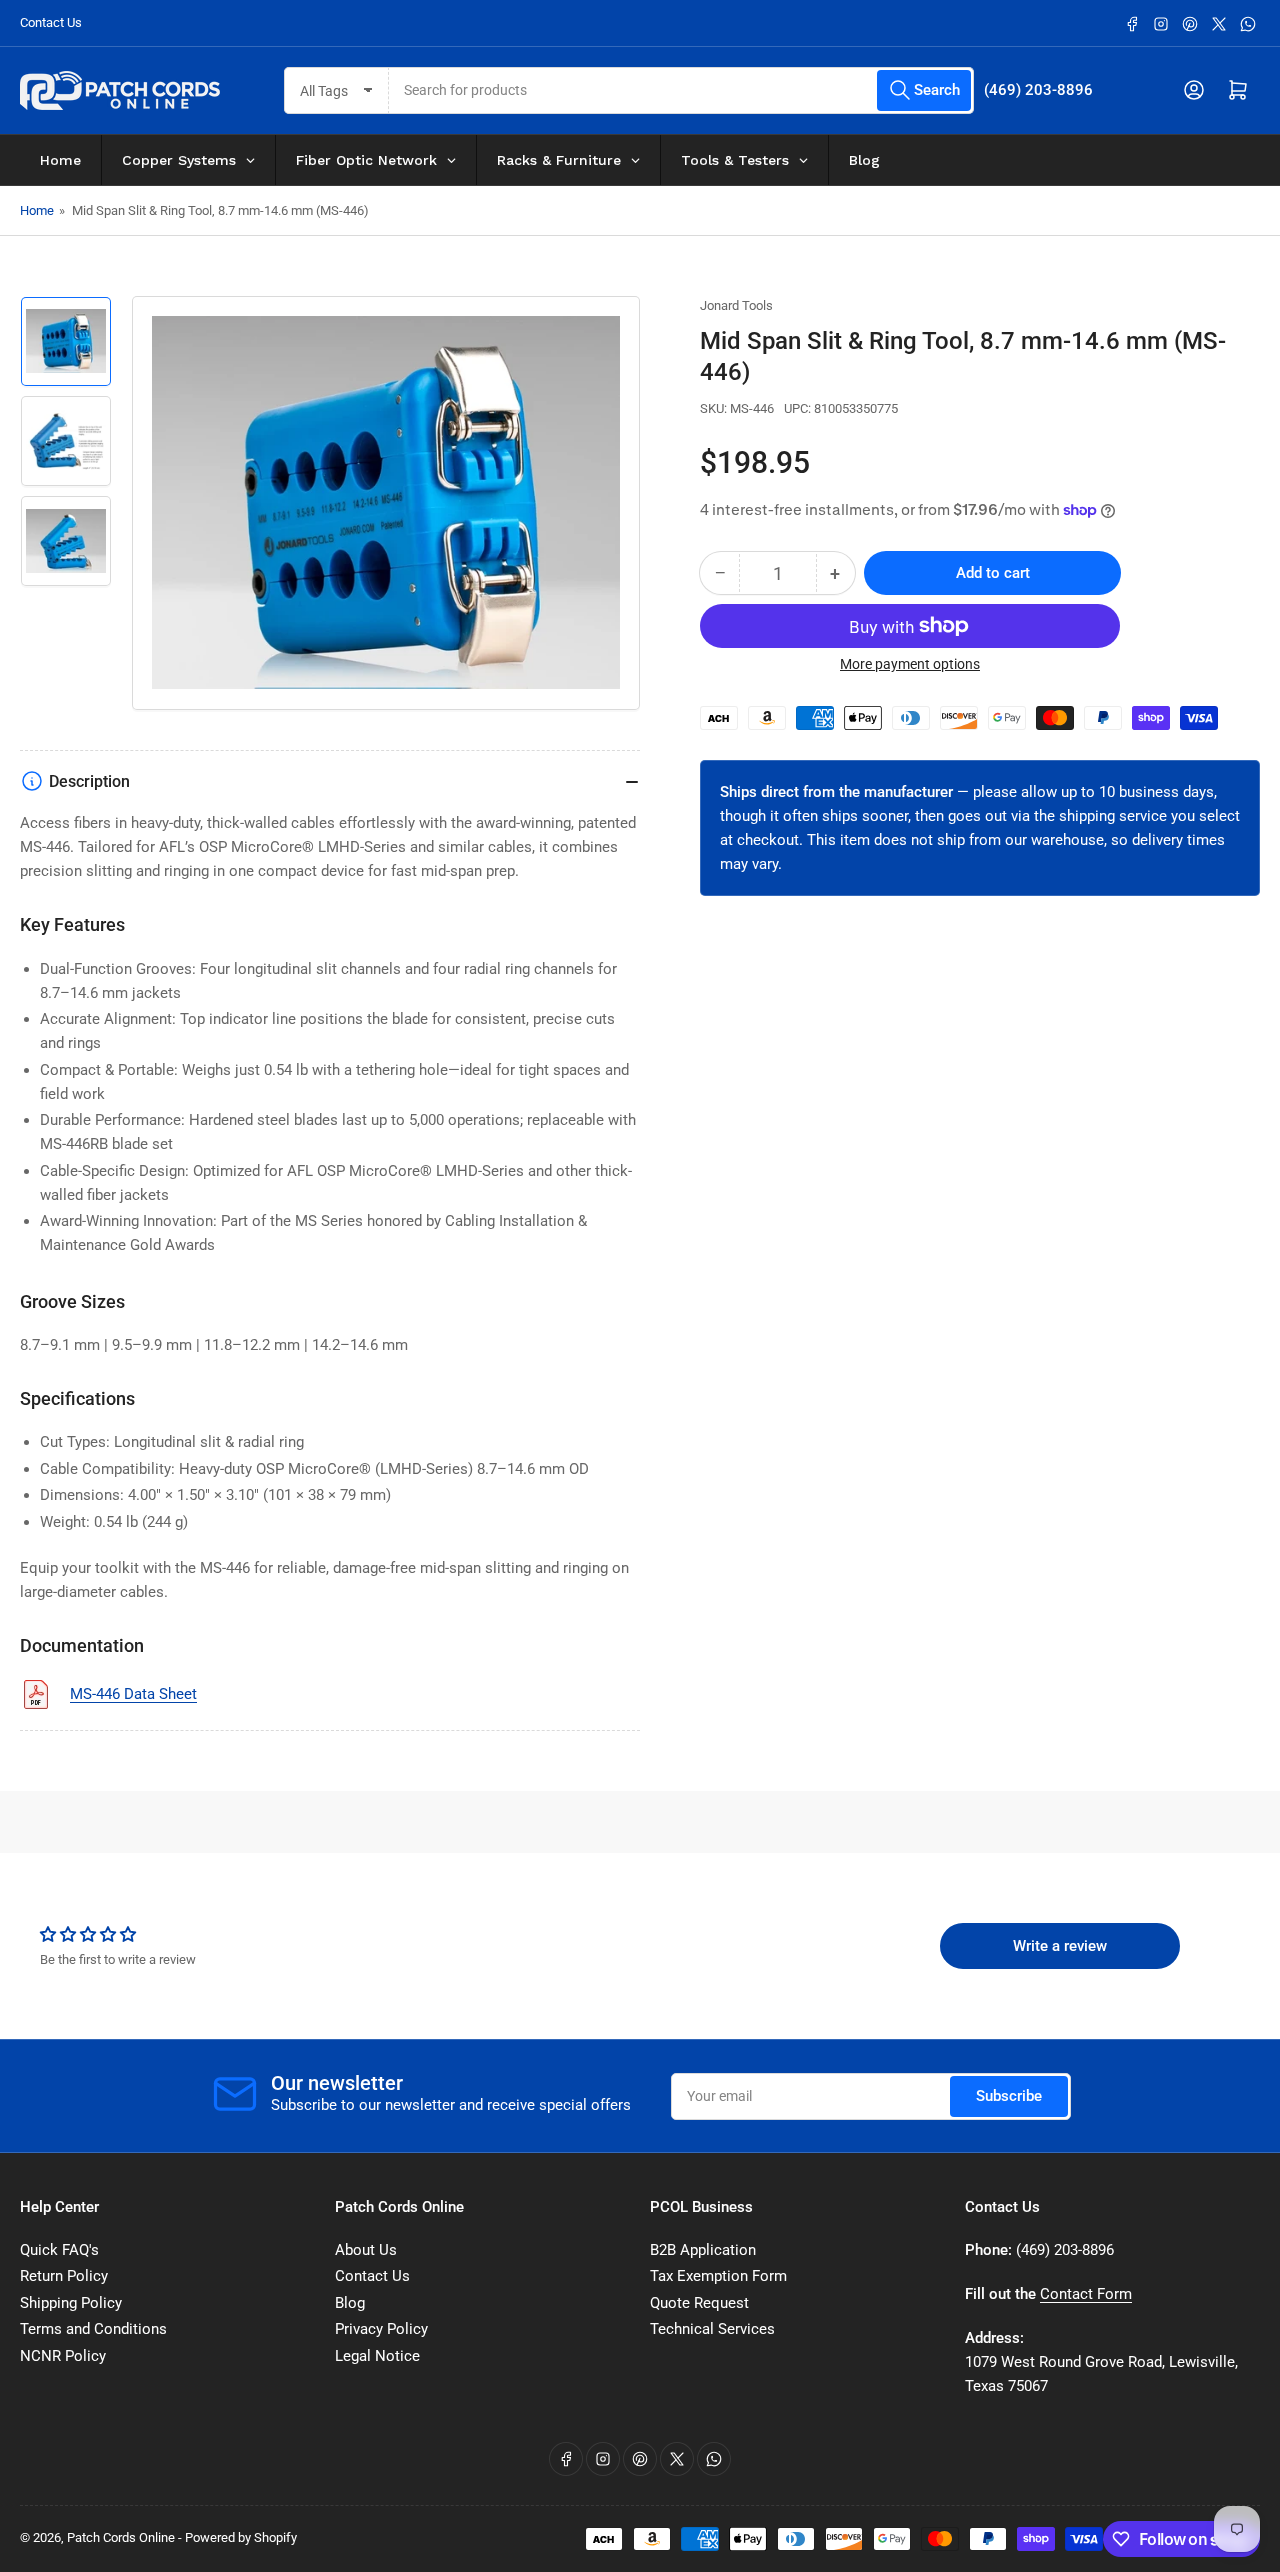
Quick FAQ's (59, 2250)
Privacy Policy (381, 2329)
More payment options (910, 664)
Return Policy (64, 2276)
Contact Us (51, 22)
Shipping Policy (71, 2303)
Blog (350, 2303)
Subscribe (1009, 2096)
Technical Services (712, 2329)
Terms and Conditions (93, 2329)
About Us (366, 2250)
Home (37, 210)
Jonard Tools (736, 305)
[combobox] (682, 90)
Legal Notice (377, 2356)
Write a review (1060, 1946)
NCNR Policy (63, 2356)
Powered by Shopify (241, 2537)
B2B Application (703, 2250)
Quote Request (699, 2303)
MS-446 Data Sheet (133, 1694)
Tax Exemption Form (718, 2276)
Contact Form (1086, 2294)
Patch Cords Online (121, 2537)
